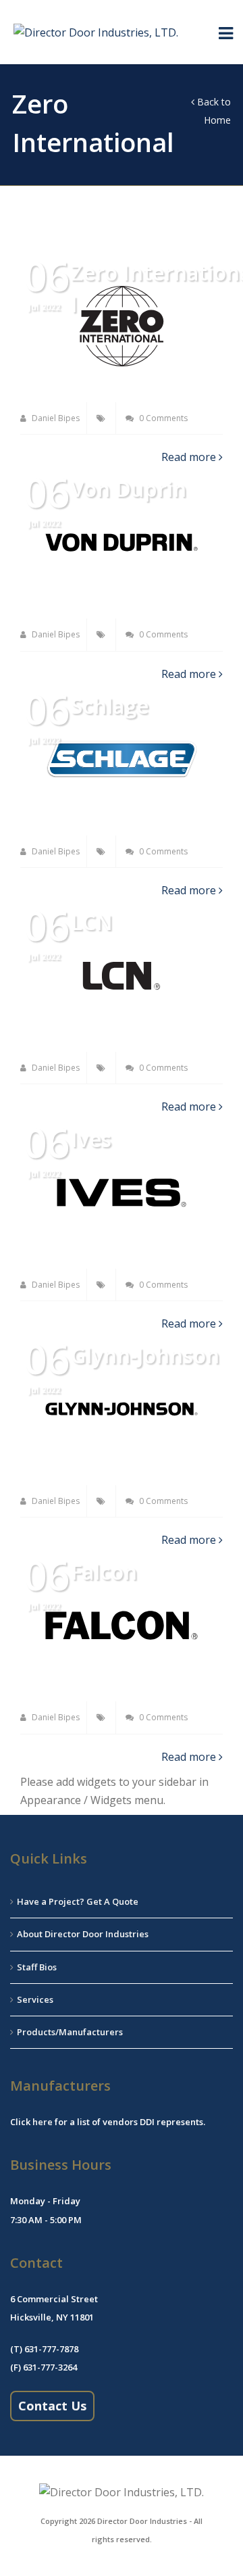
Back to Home (213, 111)
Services (35, 1999)
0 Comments (162, 418)
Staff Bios (37, 1967)
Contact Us (52, 2406)
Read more (190, 457)
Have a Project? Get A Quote (78, 1901)
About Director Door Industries (83, 1934)
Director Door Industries (142, 2521)
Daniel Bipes (55, 418)
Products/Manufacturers (70, 2032)
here (43, 2122)
